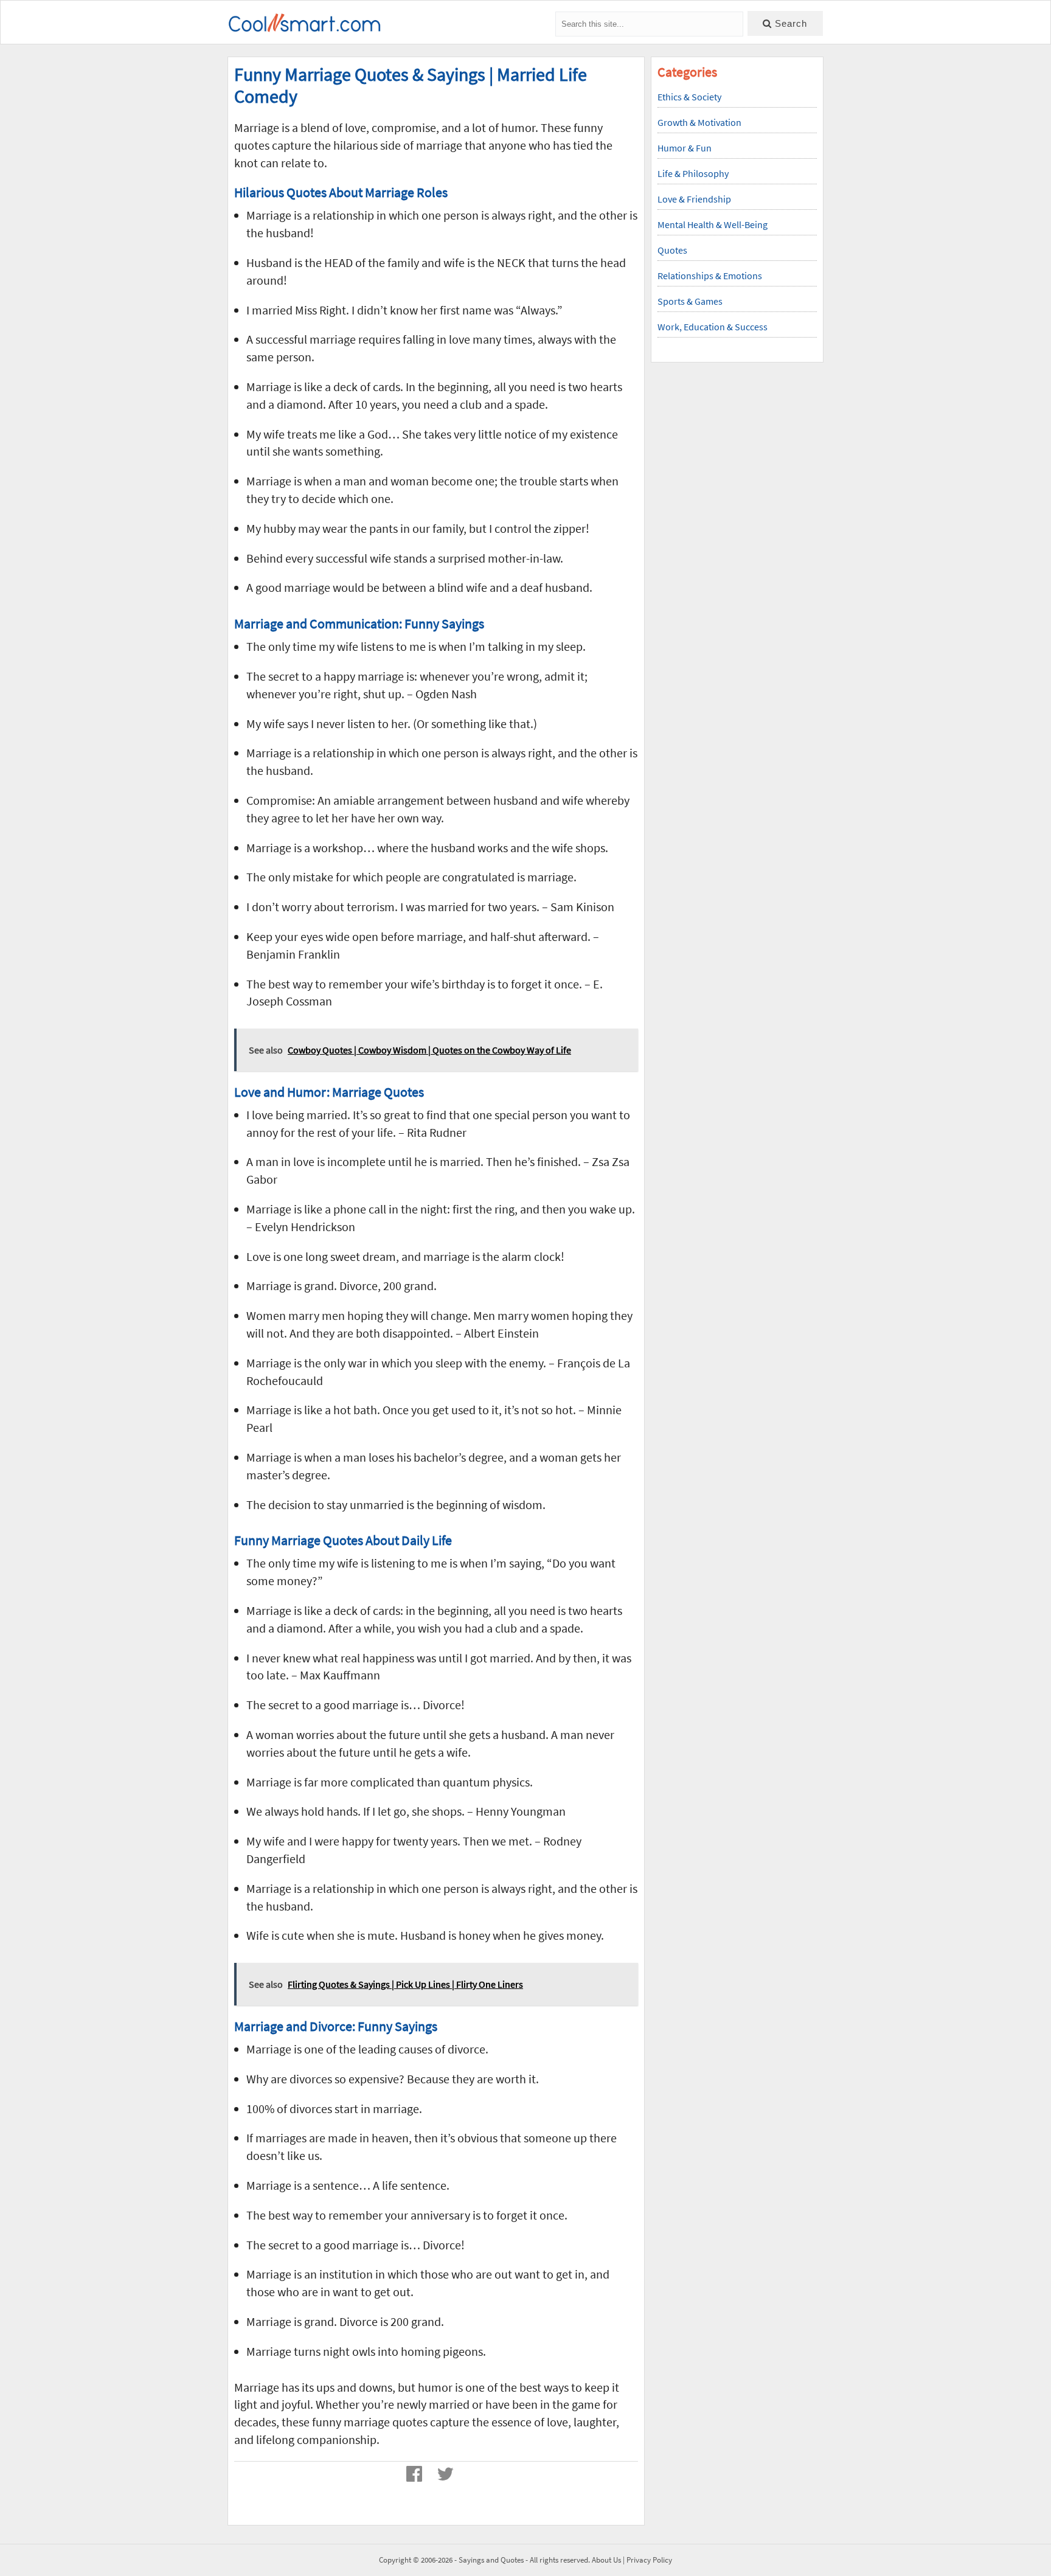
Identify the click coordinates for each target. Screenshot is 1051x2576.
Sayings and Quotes (491, 2560)
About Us (606, 2560)
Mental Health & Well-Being (713, 224)
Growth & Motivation (699, 122)
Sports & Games (690, 301)
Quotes (672, 250)
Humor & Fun (685, 148)
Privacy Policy (649, 2560)
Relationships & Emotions (710, 276)
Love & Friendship (694, 199)
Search (789, 23)
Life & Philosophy (693, 173)
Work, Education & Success (713, 327)
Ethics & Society (689, 97)
